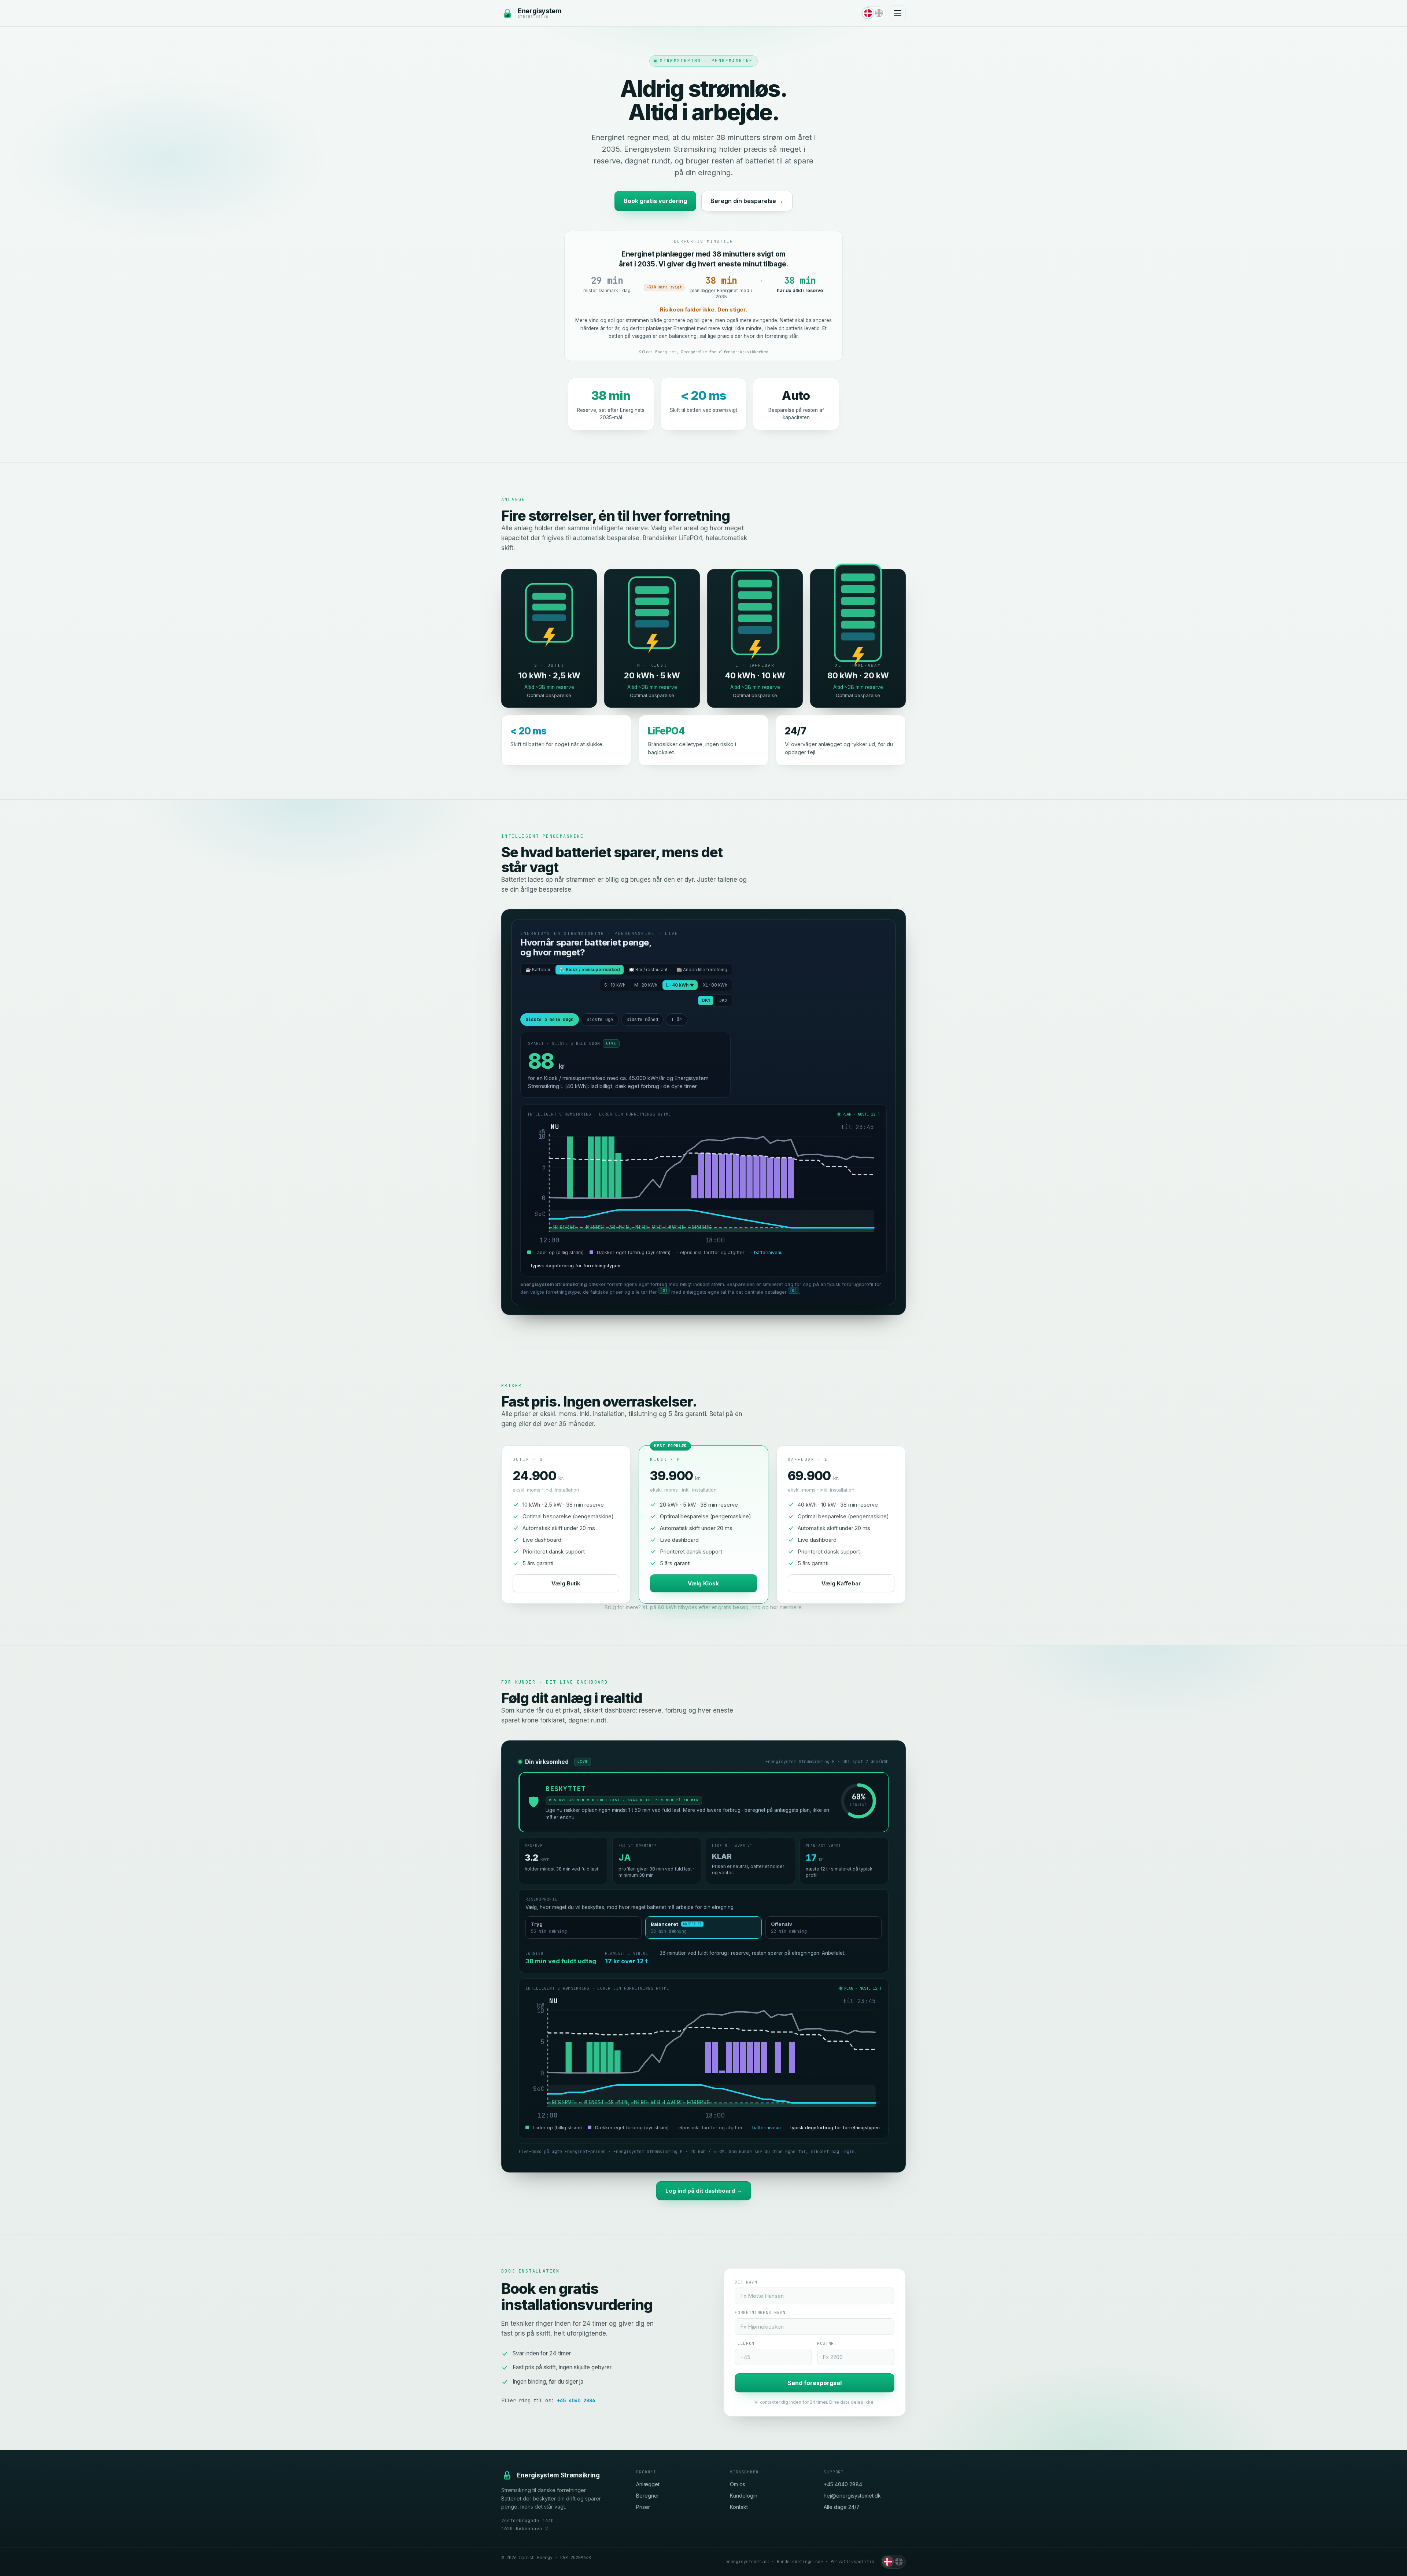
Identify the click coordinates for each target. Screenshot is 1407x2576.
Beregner (648, 2496)
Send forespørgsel (815, 2383)
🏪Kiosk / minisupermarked (590, 970)
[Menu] (898, 13)
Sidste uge (600, 1020)
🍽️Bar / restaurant (648, 970)
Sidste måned (642, 1020)
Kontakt (739, 2507)
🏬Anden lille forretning (702, 970)
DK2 (723, 1000)
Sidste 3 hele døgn (550, 1020)
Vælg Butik (566, 1583)
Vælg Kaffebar (841, 1583)
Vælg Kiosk (703, 1583)
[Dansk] (868, 13)
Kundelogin (744, 2496)
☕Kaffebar (538, 970)
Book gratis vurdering (655, 201)
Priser (643, 2507)
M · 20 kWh (646, 985)
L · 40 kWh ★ (680, 985)
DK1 (706, 1000)
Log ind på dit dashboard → (704, 2191)
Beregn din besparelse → (747, 201)
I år (677, 1020)
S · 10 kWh (615, 985)
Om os (738, 2484)
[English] (879, 13)
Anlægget (648, 2484)
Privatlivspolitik (852, 2562)
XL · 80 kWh (715, 985)
